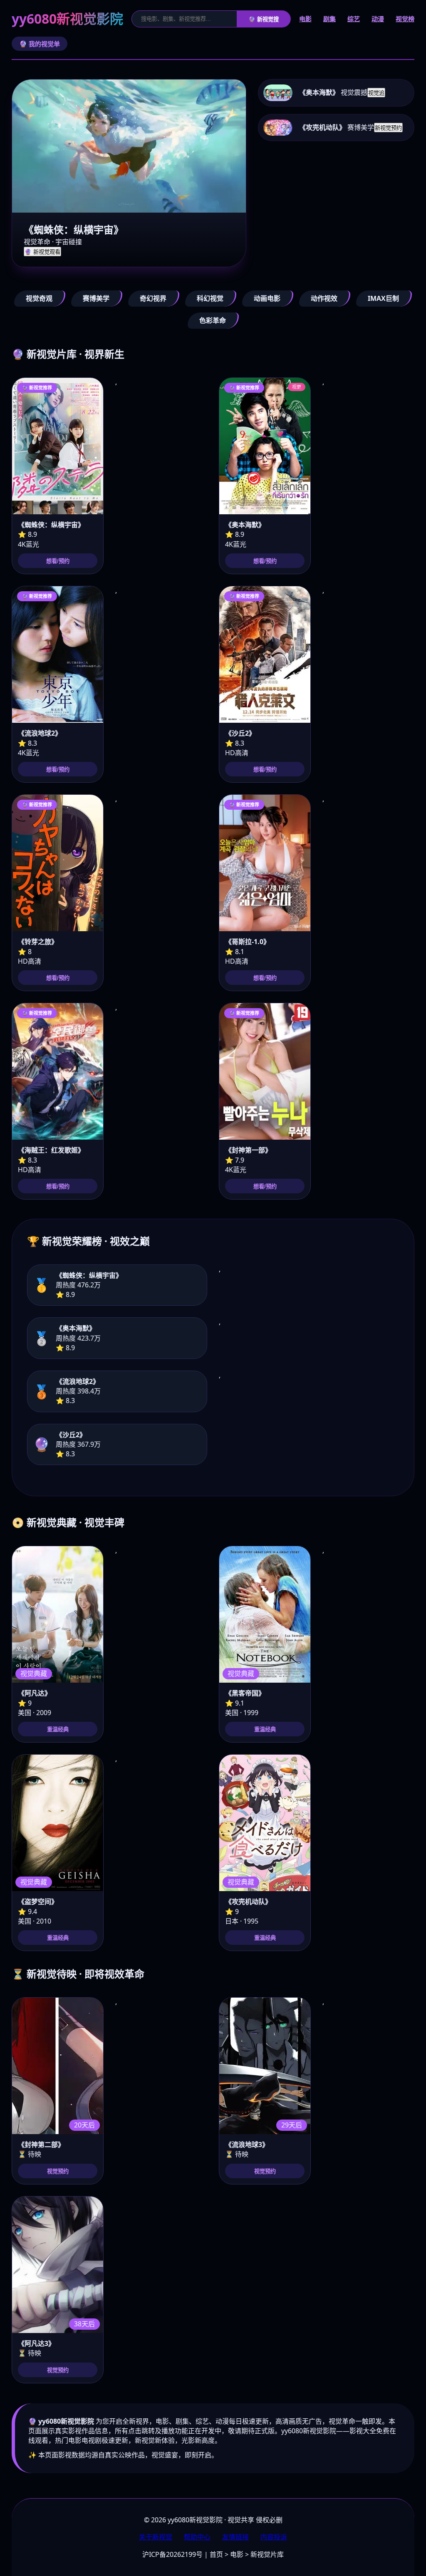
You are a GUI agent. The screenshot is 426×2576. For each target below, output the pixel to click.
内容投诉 (274, 2537)
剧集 (329, 19)
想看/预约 (58, 561)
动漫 (378, 19)
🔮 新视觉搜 (264, 19)
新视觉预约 (388, 128)
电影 (305, 19)
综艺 (354, 19)
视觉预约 (58, 2171)
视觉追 (376, 93)
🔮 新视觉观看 (42, 252)
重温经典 (58, 1729)
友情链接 (235, 2537)
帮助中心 (197, 2537)
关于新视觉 (156, 2537)
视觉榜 (405, 19)
